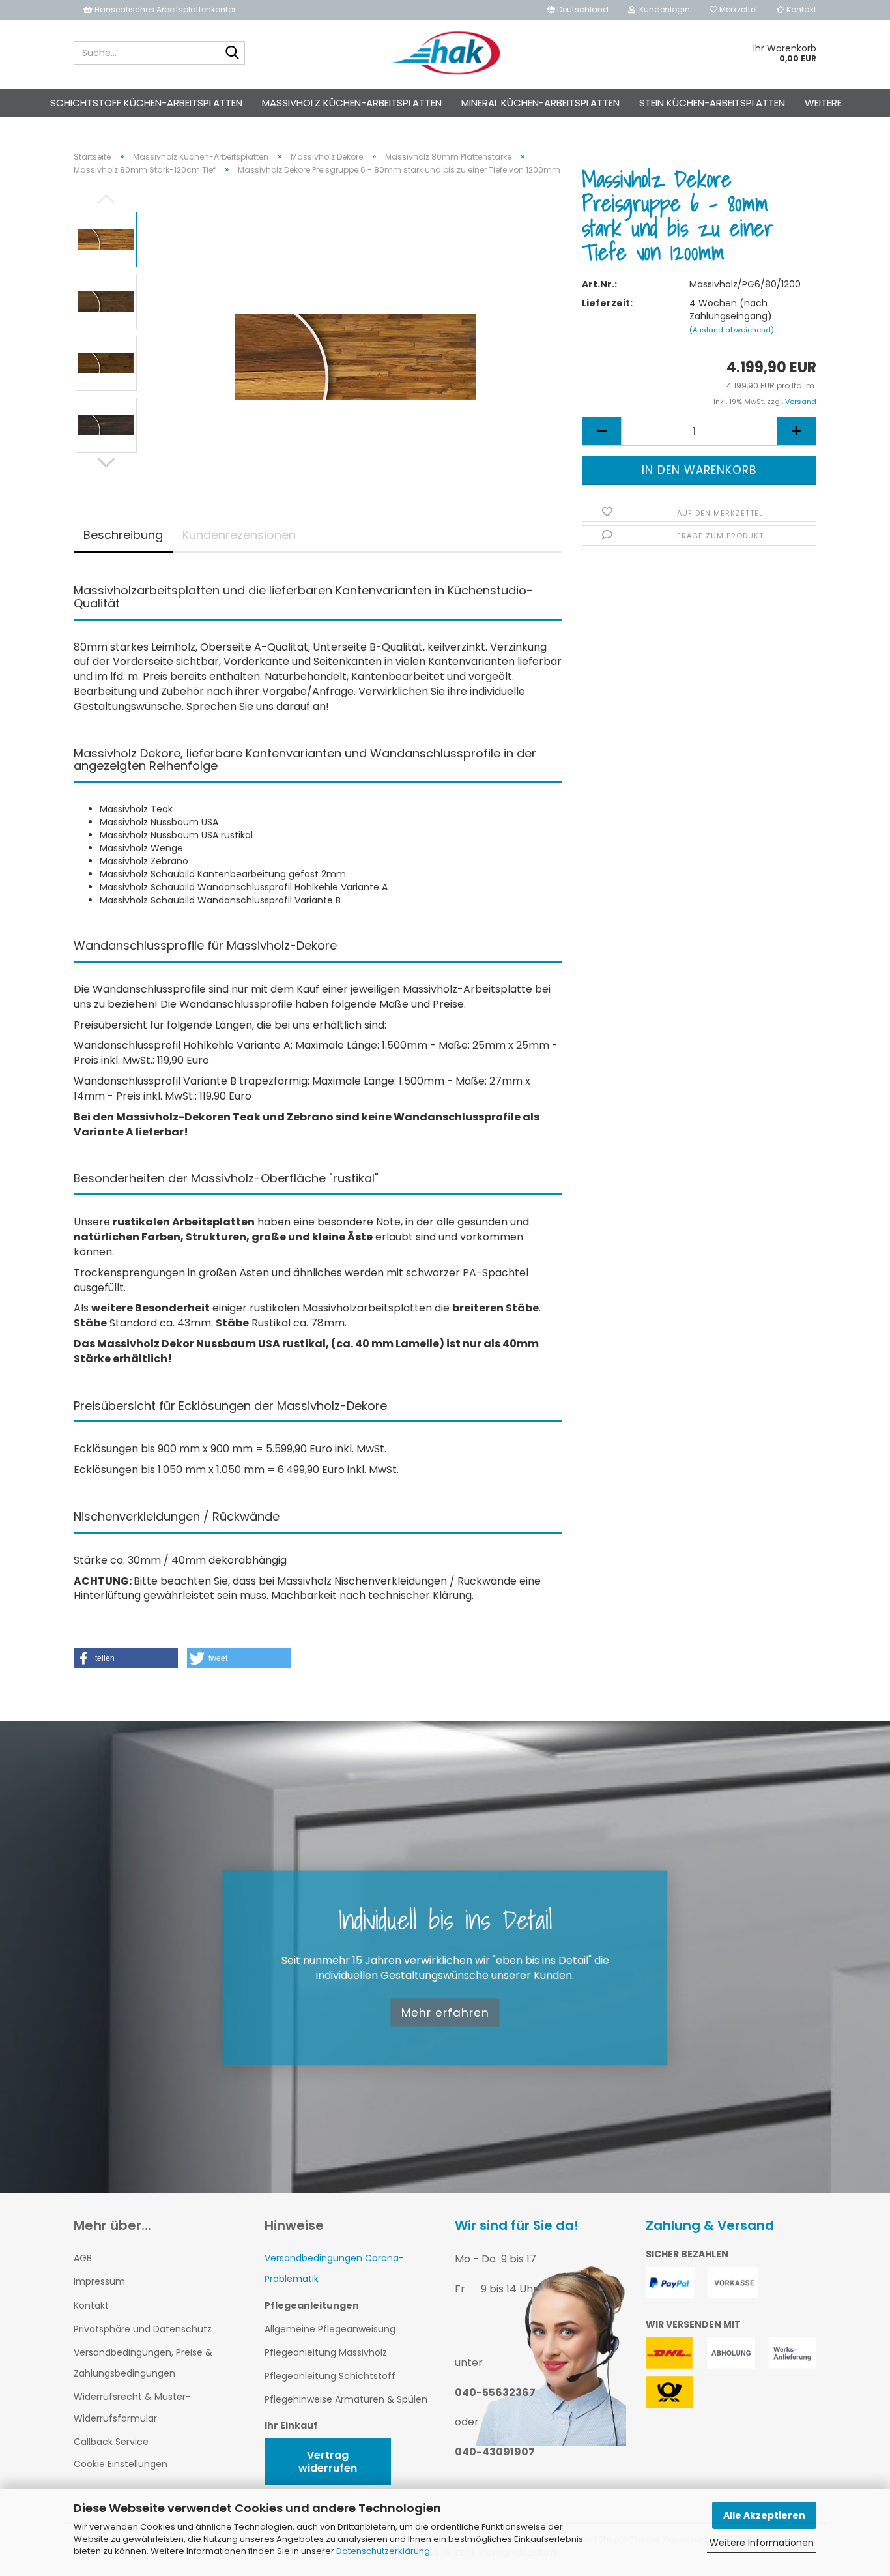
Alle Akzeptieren (764, 2515)
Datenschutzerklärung (383, 2551)
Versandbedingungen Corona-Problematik (334, 2268)
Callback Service (111, 2442)
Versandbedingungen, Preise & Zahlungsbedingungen (143, 2363)
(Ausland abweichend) (732, 330)
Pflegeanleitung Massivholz (326, 2352)
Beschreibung (123, 535)
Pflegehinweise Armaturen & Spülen (346, 2399)
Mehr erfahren (445, 2012)
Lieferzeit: (607, 303)
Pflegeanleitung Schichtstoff (330, 2376)
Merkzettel (737, 9)
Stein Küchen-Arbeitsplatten (712, 103)
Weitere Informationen (762, 2543)
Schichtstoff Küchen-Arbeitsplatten (146, 103)
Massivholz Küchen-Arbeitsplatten (352, 103)
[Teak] (355, 332)
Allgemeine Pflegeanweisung (330, 2329)
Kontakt (800, 9)
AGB (83, 2258)
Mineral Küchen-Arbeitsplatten (540, 103)
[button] (126, 1658)
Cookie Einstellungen (121, 2464)
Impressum (99, 2281)
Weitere (823, 103)
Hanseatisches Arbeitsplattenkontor (164, 9)
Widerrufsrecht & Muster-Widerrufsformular (132, 2407)
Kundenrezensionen (239, 535)
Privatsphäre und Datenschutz (143, 2329)
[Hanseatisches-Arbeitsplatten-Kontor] (445, 53)
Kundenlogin (663, 9)
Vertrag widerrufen (328, 2461)
